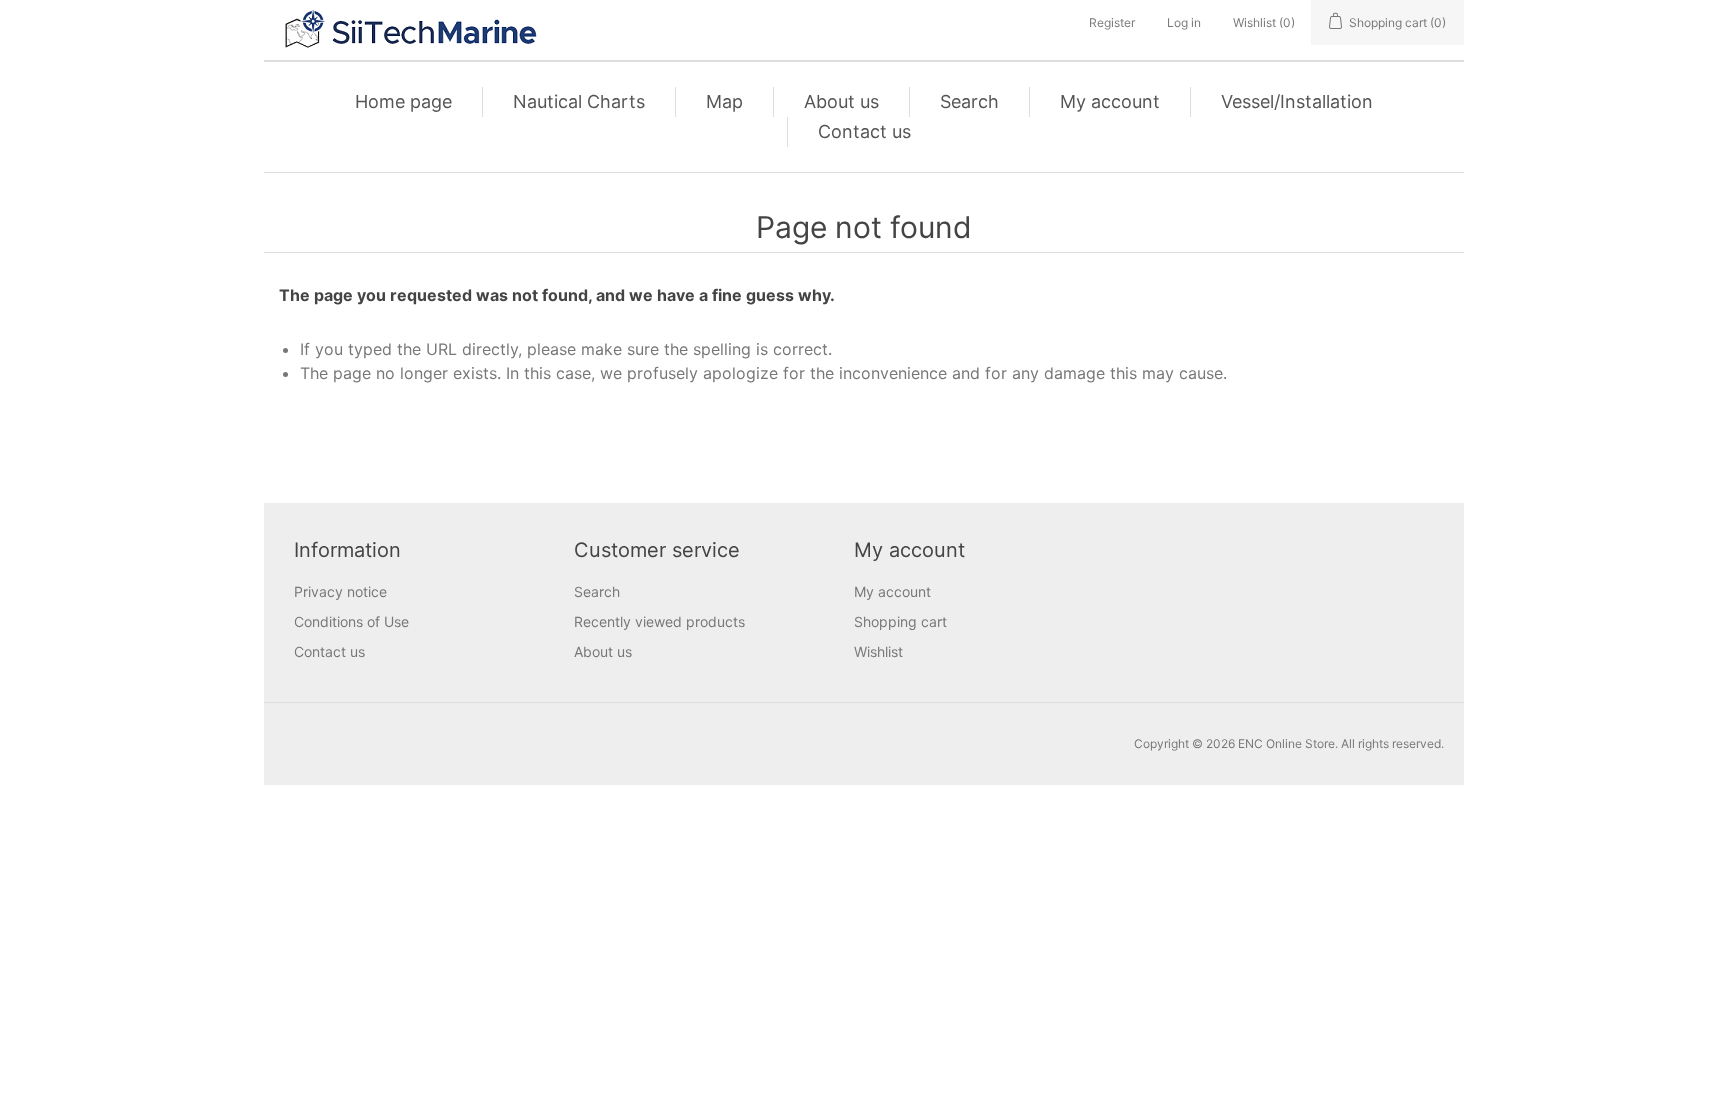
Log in (1184, 22)
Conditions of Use (351, 621)
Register (1112, 22)
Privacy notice (340, 591)
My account (1110, 101)
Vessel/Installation (1297, 101)
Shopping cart (900, 621)
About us (841, 101)
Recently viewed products (659, 621)
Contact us (864, 131)
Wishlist (878, 651)
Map (724, 101)
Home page (403, 101)
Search (969, 101)
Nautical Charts (579, 101)
